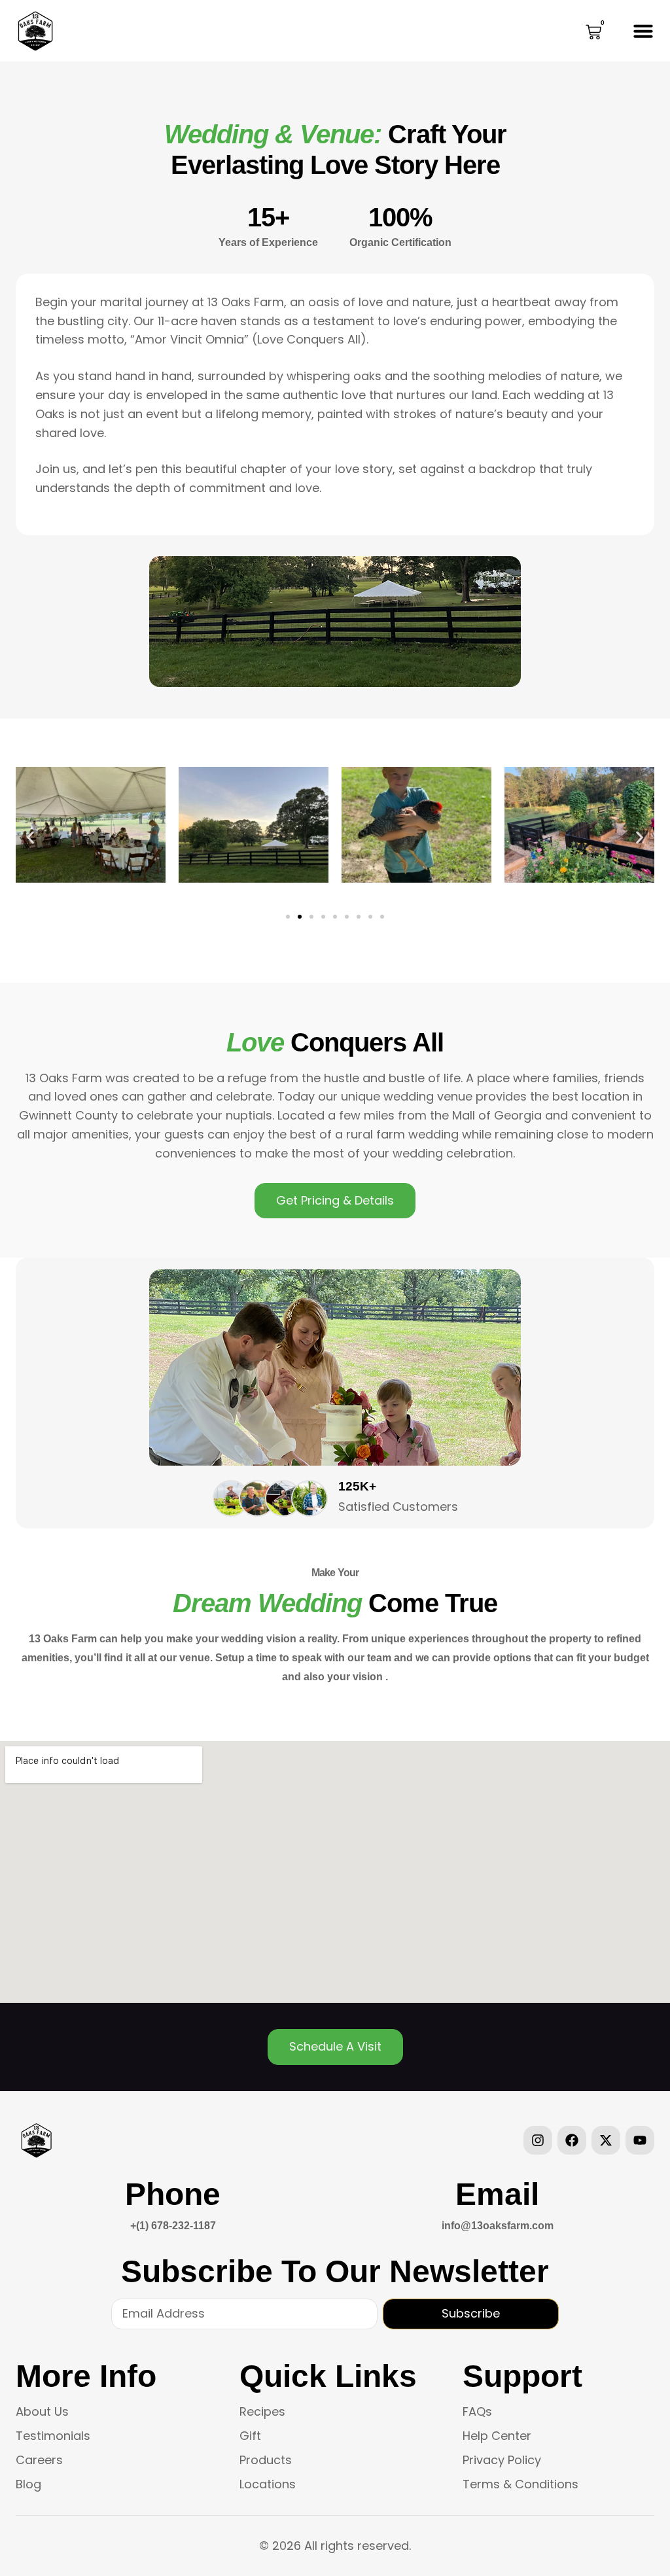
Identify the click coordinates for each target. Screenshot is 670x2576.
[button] (643, 31)
